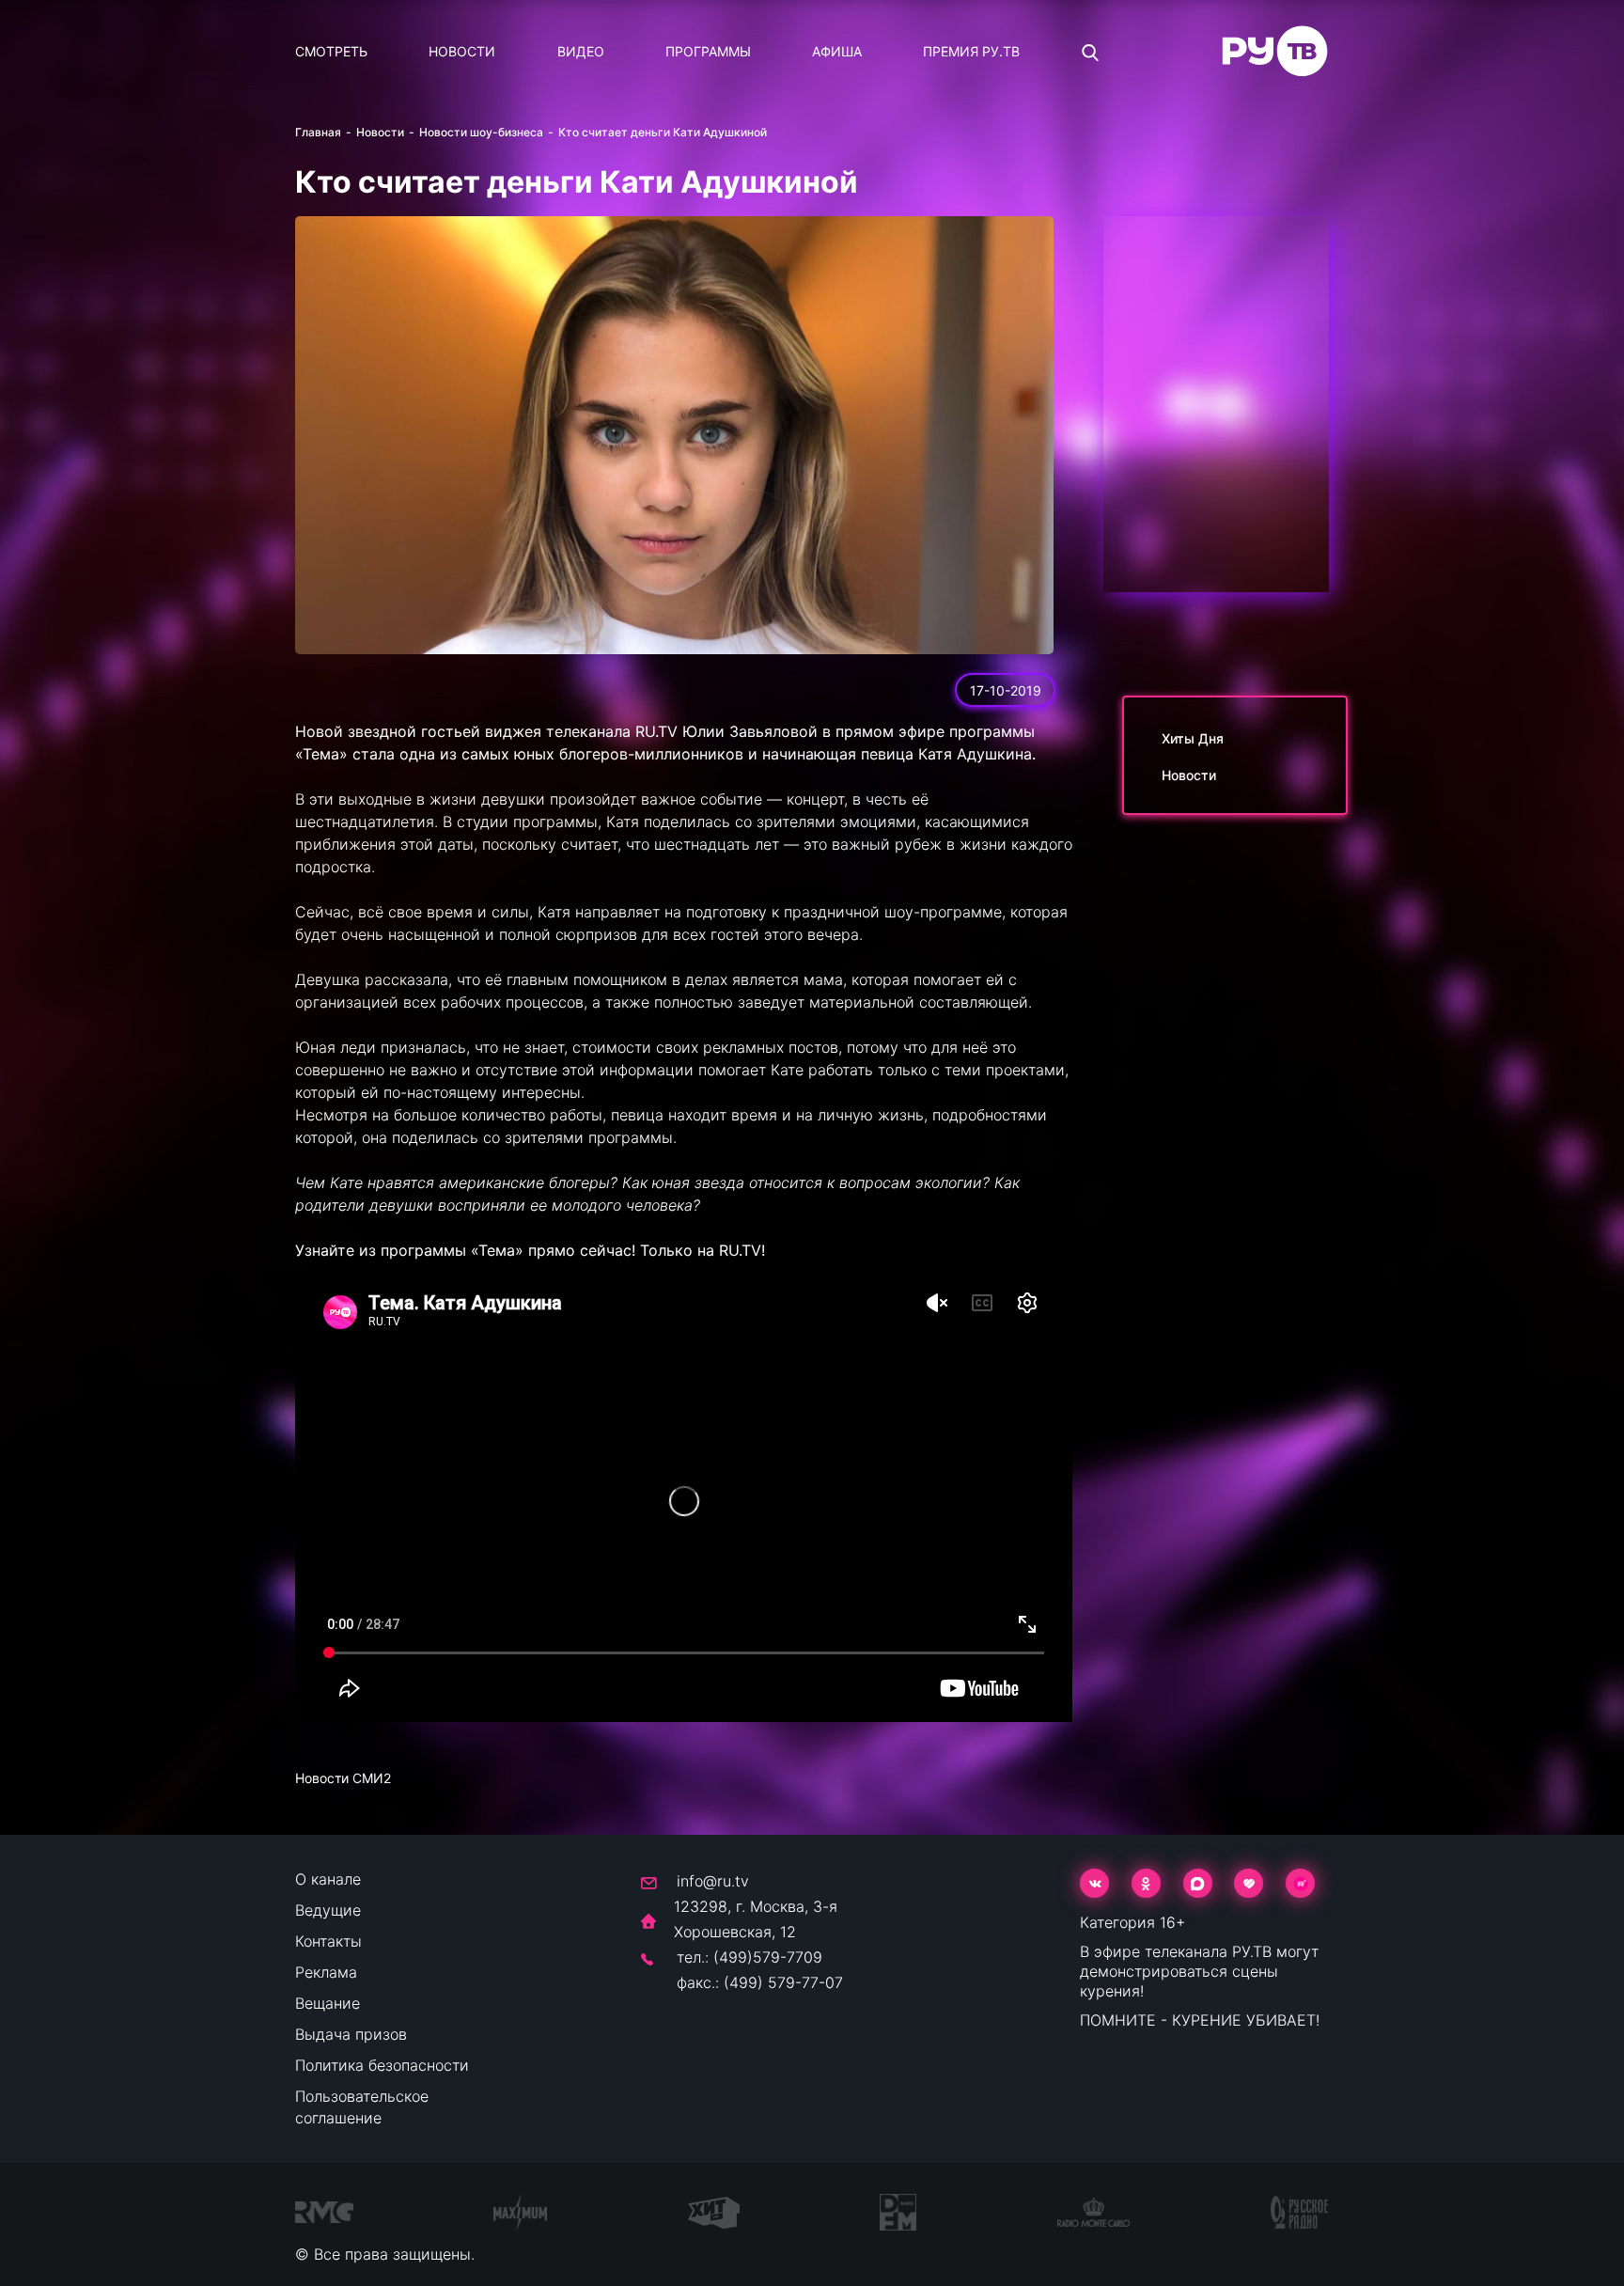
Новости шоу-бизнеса (481, 132)
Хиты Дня (1193, 738)
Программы (708, 51)
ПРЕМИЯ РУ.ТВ (971, 51)
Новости (462, 51)
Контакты (328, 1941)
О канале (328, 1879)
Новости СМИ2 (343, 1778)
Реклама (326, 1972)
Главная (318, 132)
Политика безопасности (382, 2065)
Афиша (837, 51)
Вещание (328, 2003)
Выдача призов (351, 2034)
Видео (581, 51)
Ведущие (328, 1910)
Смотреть (331, 51)
